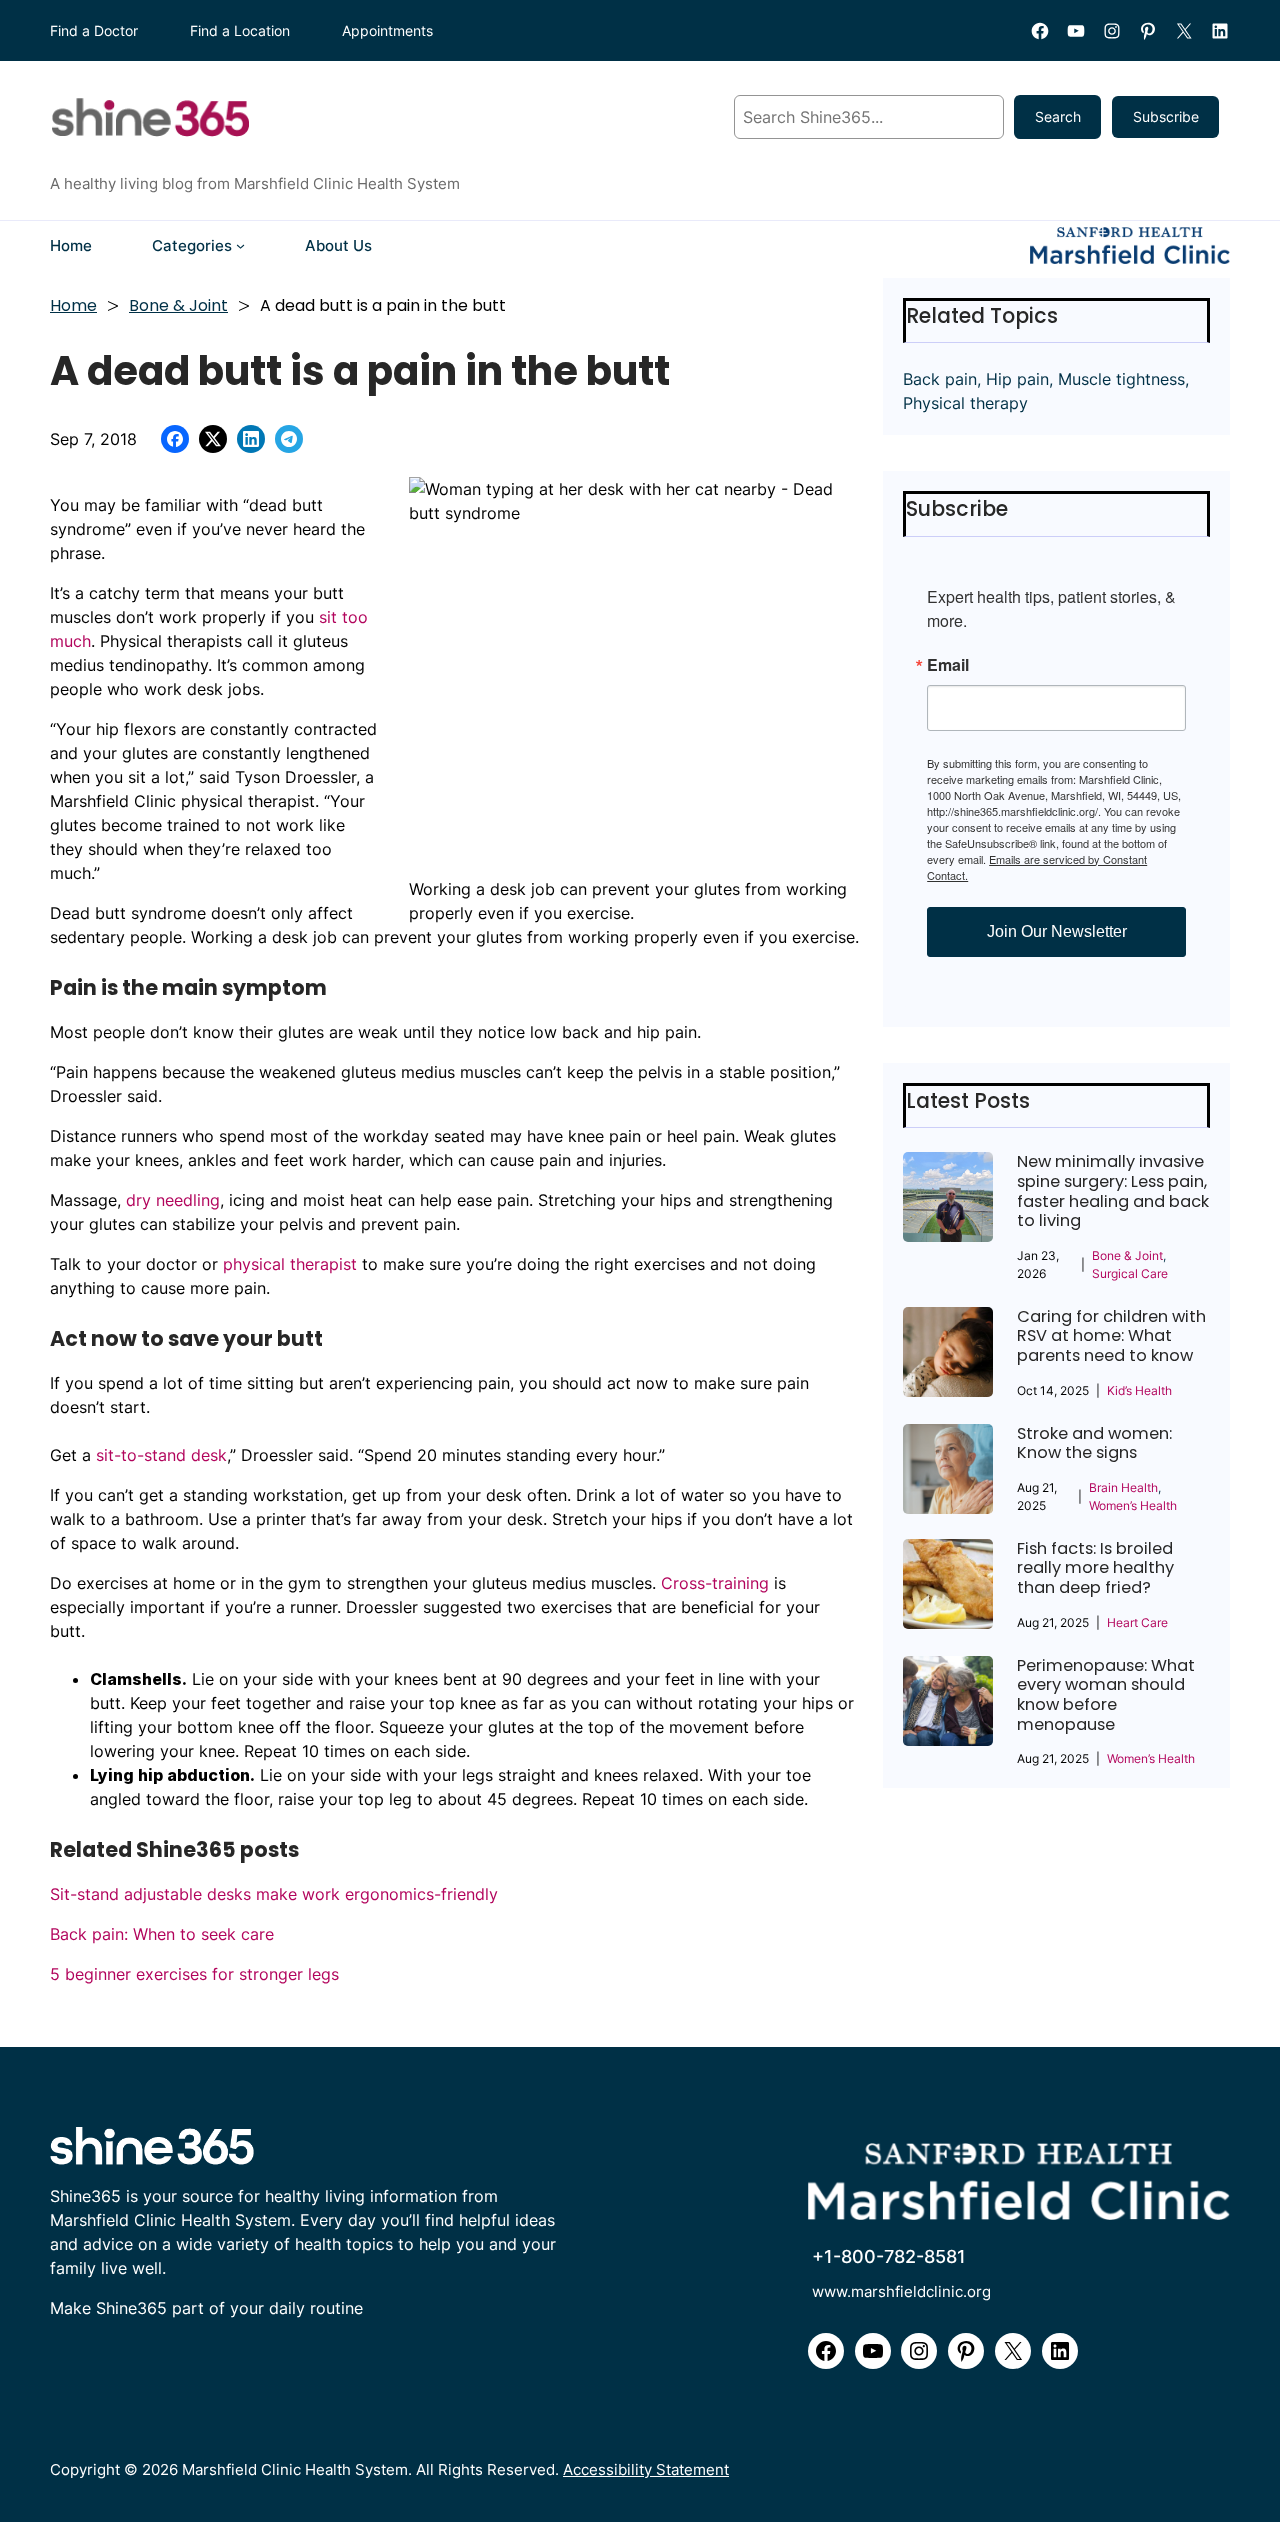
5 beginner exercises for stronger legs (194, 1974)
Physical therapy (965, 403)
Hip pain (1017, 379)
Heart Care (1137, 1622)
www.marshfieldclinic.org (901, 2291)
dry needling (173, 1200)
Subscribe (1166, 116)
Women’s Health (1133, 1505)
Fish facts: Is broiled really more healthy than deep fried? (1095, 1568)
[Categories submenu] (240, 245)
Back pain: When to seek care (162, 1934)
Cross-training (715, 1583)
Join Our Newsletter (1057, 931)
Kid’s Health (1139, 1390)
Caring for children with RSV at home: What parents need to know (1111, 1336)
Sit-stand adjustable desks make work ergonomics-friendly (274, 1894)
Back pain (940, 379)
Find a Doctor (94, 30)
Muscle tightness (1121, 379)
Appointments (387, 30)
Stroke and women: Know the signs (1094, 1443)
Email (948, 665)
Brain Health (1123, 1487)
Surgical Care (1130, 1273)
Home (73, 305)
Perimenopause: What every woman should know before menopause (1106, 1695)
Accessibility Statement (646, 2469)
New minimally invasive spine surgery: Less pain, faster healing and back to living (1113, 1191)
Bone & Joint (178, 305)
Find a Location (240, 30)
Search (1058, 116)
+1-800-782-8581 (889, 2256)
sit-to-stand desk (161, 1455)
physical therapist (290, 1264)
